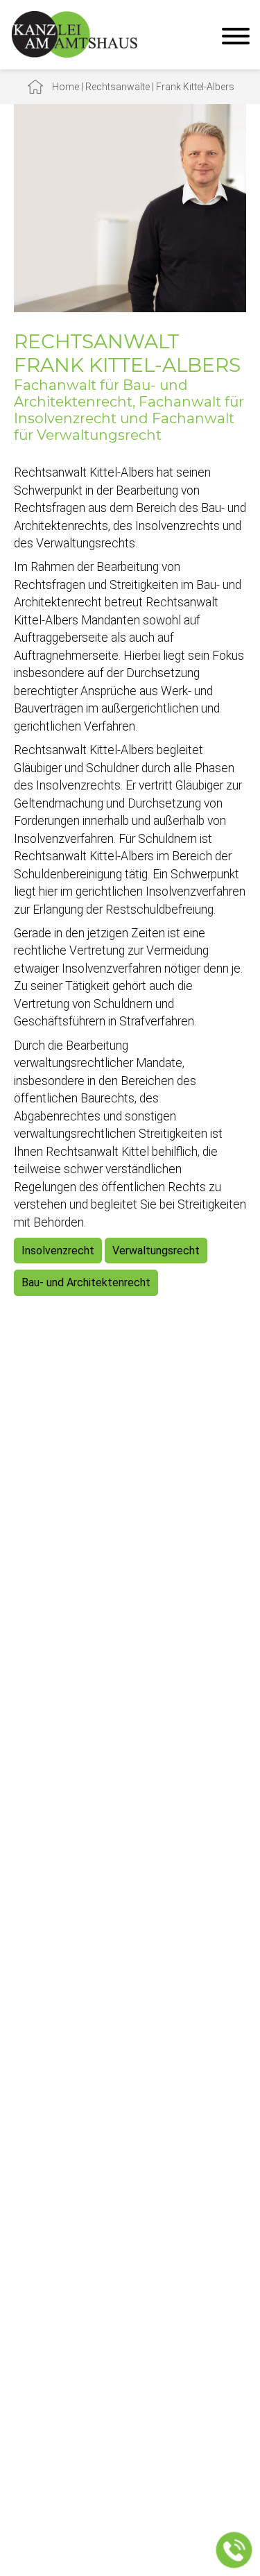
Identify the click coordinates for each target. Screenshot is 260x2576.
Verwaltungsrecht (156, 1251)
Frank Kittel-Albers (195, 87)
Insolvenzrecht (58, 1251)
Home (66, 87)
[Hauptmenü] (236, 38)
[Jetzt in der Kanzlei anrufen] (234, 2550)
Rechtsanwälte (118, 87)
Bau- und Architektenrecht (86, 1282)
